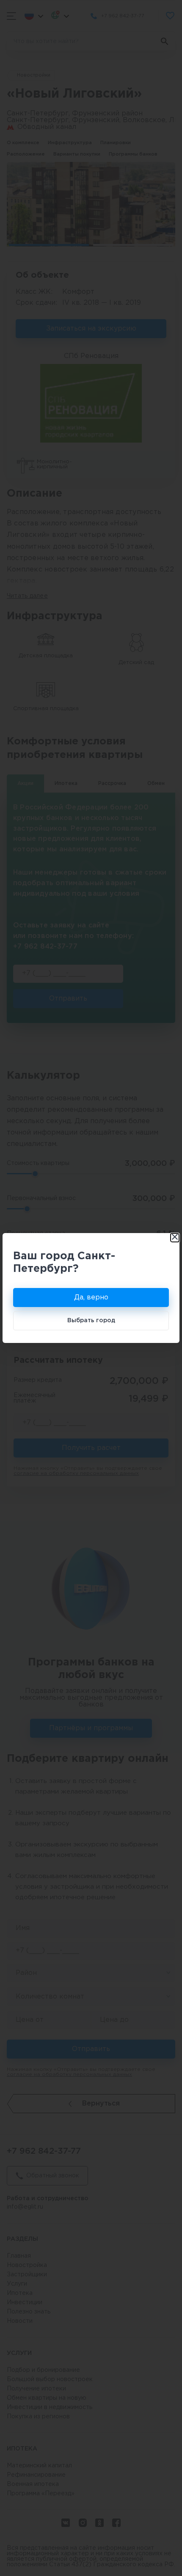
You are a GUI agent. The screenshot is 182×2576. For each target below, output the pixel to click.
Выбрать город (91, 1321)
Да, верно (91, 1298)
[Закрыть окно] (175, 1238)
